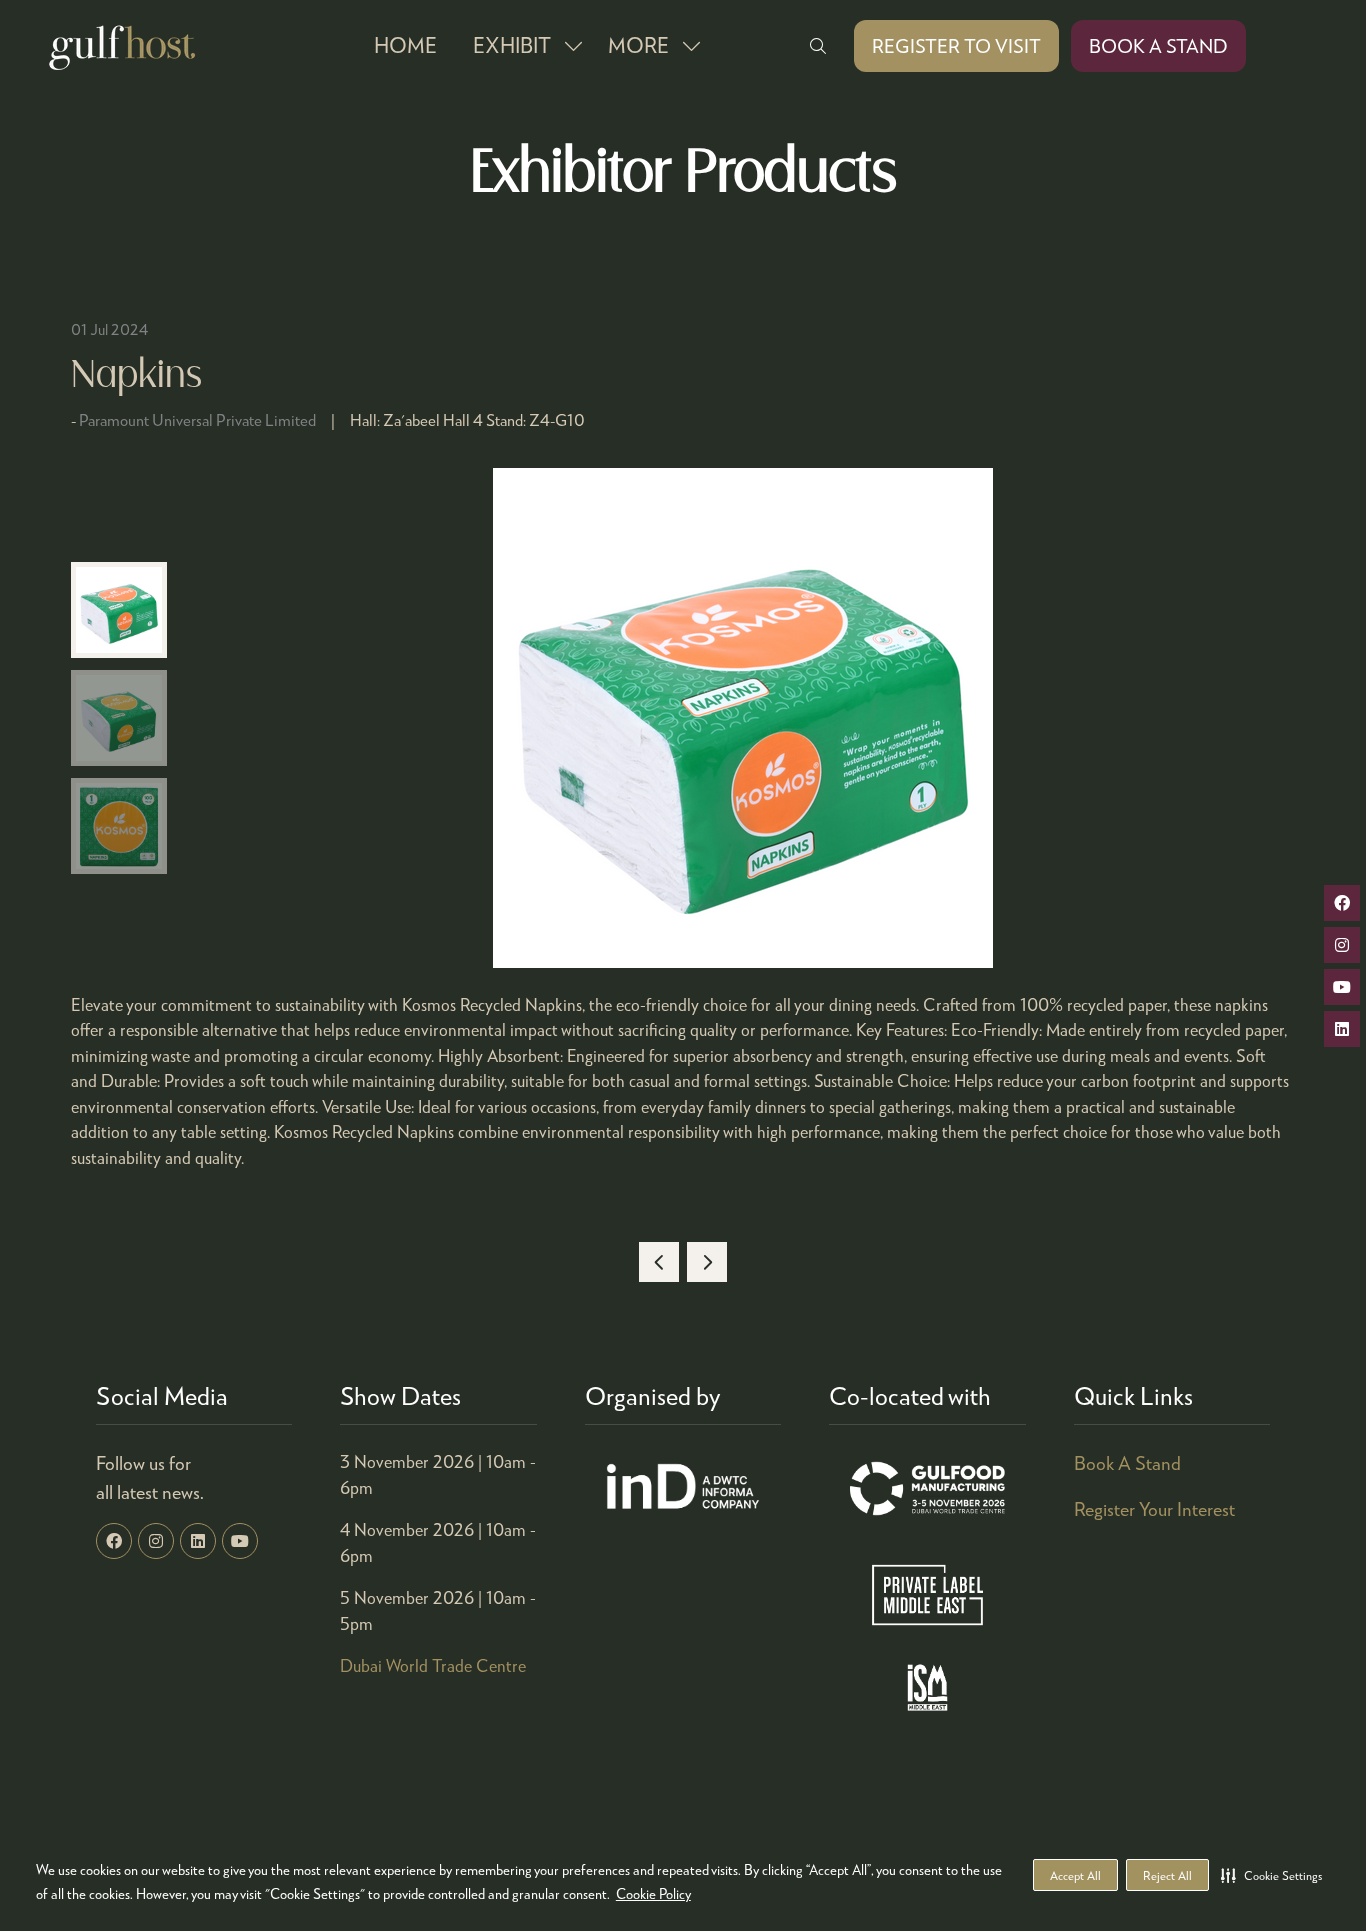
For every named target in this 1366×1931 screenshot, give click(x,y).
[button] (1271, 1875)
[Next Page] (707, 1262)
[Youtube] (240, 1541)
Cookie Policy (653, 1893)
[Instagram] (156, 1541)
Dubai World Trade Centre (433, 1665)
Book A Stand (1127, 1462)
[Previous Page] (659, 1262)
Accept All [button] (1075, 1875)
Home (405, 45)
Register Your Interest (1154, 1508)
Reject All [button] (1167, 1875)
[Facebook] (114, 1541)
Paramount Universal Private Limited (197, 419)
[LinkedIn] (198, 1541)
